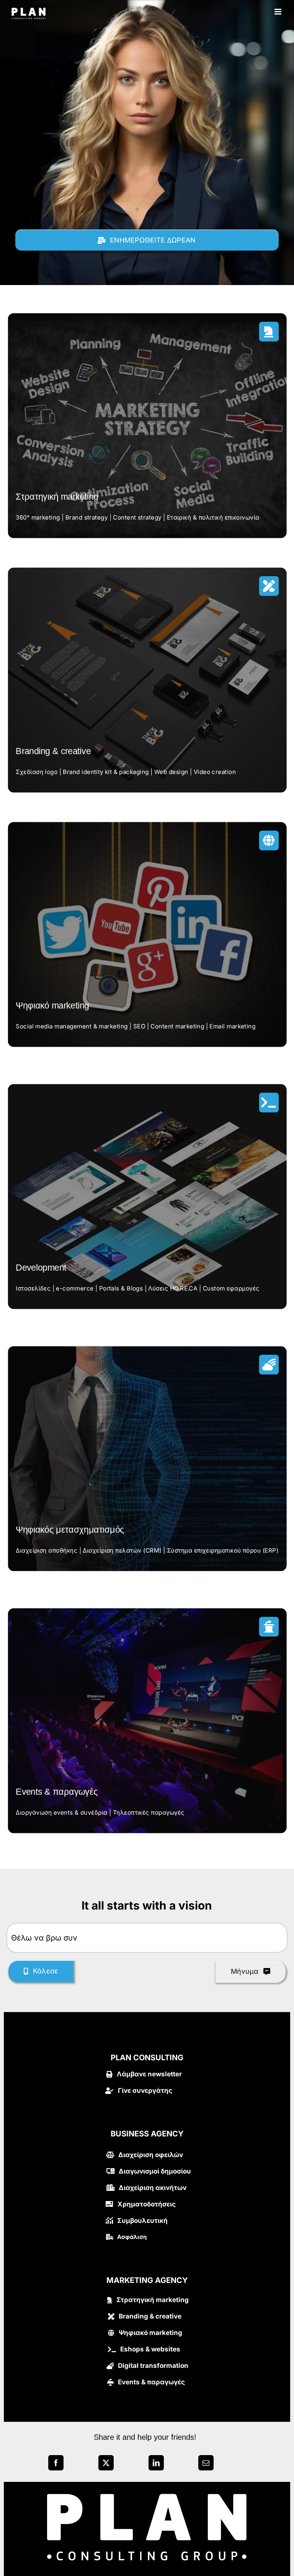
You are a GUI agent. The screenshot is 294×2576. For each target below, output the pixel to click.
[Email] (206, 2465)
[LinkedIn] (156, 2465)
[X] (106, 2465)
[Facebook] (56, 2465)
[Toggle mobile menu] (278, 12)
